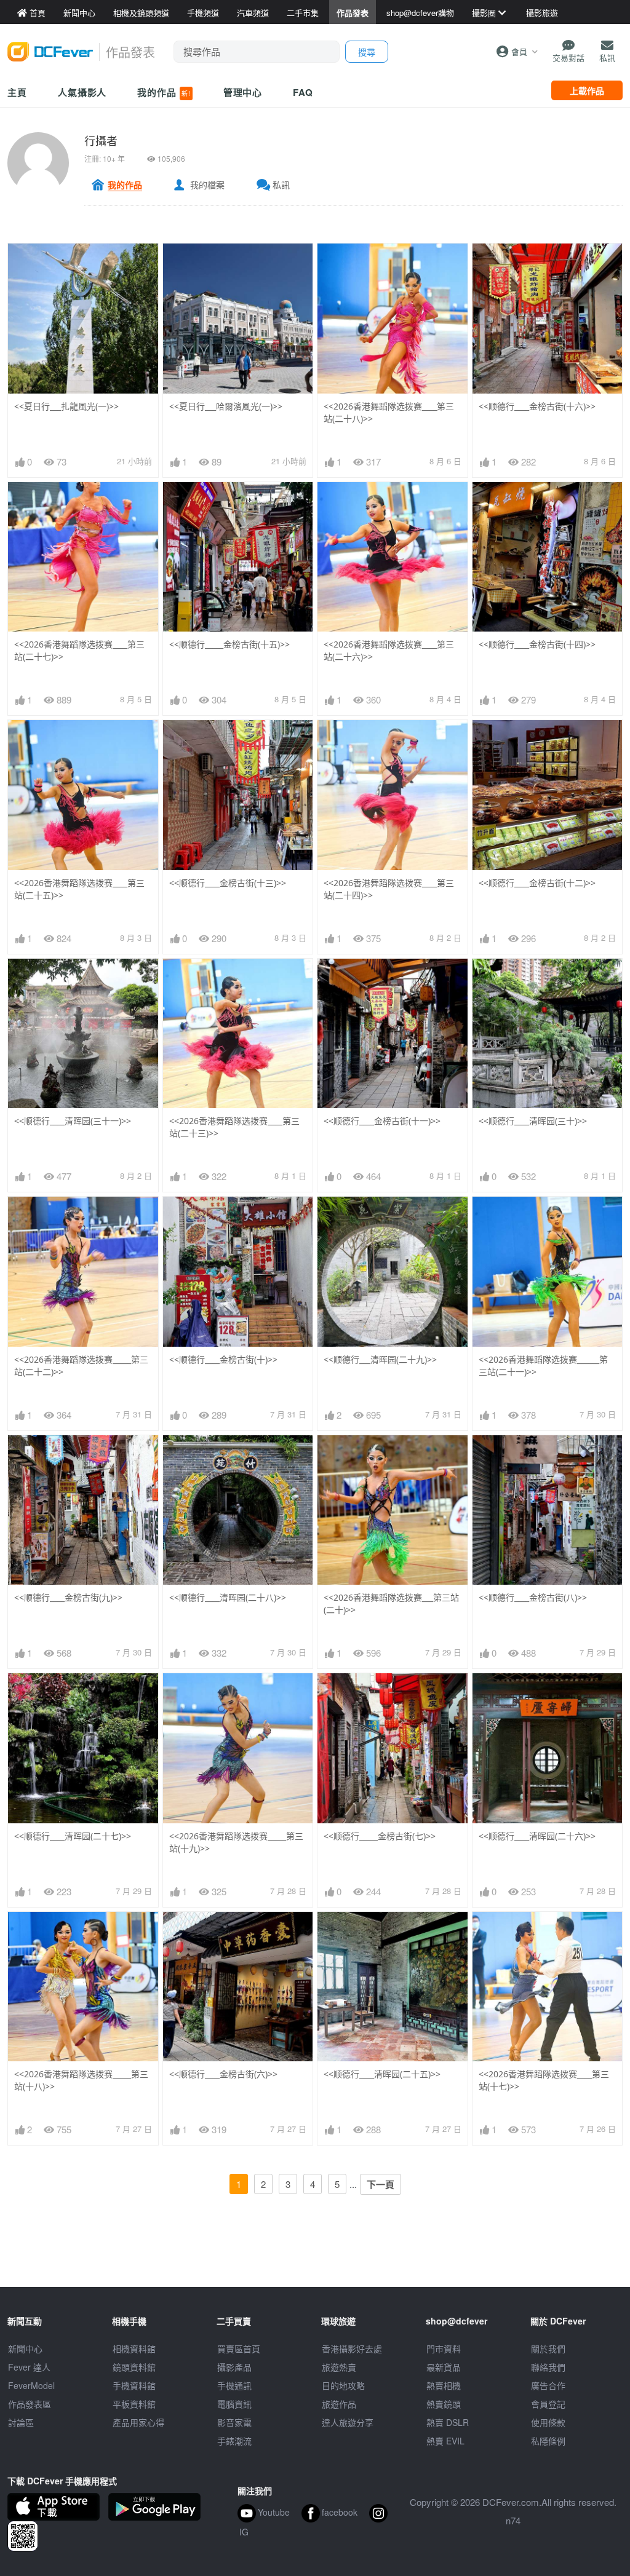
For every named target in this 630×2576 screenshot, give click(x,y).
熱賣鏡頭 (444, 2404)
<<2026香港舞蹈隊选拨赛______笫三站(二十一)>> (543, 1365)
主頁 (17, 92)
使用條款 (548, 2422)
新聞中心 (25, 2348)
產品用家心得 (138, 2422)
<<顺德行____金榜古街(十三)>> (228, 883)
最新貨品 (444, 2367)
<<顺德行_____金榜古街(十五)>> (229, 644)
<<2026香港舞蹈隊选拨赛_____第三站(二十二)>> (81, 1365)
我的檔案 (207, 184)
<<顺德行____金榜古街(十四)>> (537, 644)
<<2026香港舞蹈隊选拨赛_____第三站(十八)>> (81, 2080)
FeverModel (31, 2385)
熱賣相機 (444, 2385)
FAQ (303, 92)
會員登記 (548, 2404)
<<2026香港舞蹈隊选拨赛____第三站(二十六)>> (389, 650)
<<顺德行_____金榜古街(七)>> (380, 1836)
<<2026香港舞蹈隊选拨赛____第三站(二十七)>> (79, 650)
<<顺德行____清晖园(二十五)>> (382, 2074)
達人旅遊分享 (348, 2422)
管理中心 (243, 92)
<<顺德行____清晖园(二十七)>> (73, 1836)
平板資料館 (134, 2404)
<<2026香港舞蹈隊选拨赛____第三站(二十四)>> (389, 889)
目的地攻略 (343, 2385)
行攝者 (101, 140)
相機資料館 (134, 2348)
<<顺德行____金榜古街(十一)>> (382, 1121)
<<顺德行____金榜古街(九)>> (68, 1597)
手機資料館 (134, 2385)
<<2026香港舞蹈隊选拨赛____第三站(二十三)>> (234, 1127)
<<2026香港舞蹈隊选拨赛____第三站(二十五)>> (79, 889)
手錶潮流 (234, 2441)
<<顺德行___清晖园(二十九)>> (380, 1359)
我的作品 (164, 92)
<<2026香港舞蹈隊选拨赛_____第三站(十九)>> (236, 1842)
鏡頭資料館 (134, 2367)
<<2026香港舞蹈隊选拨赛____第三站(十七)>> (544, 2080)
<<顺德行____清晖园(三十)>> (533, 1121)
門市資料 (444, 2348)
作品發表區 (30, 2404)
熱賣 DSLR (448, 2422)
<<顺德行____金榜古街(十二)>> (537, 883)
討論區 (21, 2422)
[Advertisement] (315, 2259)
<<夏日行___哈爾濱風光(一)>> (226, 406)
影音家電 (234, 2422)
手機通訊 (234, 2385)
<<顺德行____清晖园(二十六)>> (537, 1836)
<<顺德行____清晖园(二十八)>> (228, 1597)
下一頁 (381, 2184)
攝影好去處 (352, 2348)
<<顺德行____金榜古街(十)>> (223, 1359)
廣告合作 (548, 2385)
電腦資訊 (234, 2404)
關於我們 (548, 2348)
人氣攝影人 (82, 92)
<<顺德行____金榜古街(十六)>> (537, 406)
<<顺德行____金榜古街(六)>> (223, 2074)
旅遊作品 (339, 2404)
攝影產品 (234, 2367)
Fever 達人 (29, 2367)
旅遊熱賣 (339, 2367)
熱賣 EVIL (445, 2441)
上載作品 (587, 90)
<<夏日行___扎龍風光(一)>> (66, 406)
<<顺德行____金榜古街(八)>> (533, 1597)
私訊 (281, 184)
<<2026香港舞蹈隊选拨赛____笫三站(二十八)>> (389, 412)
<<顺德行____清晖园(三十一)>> (73, 1121)
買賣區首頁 (239, 2348)
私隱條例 (548, 2441)
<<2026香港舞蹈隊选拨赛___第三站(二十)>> (391, 1603)
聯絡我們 (548, 2367)
